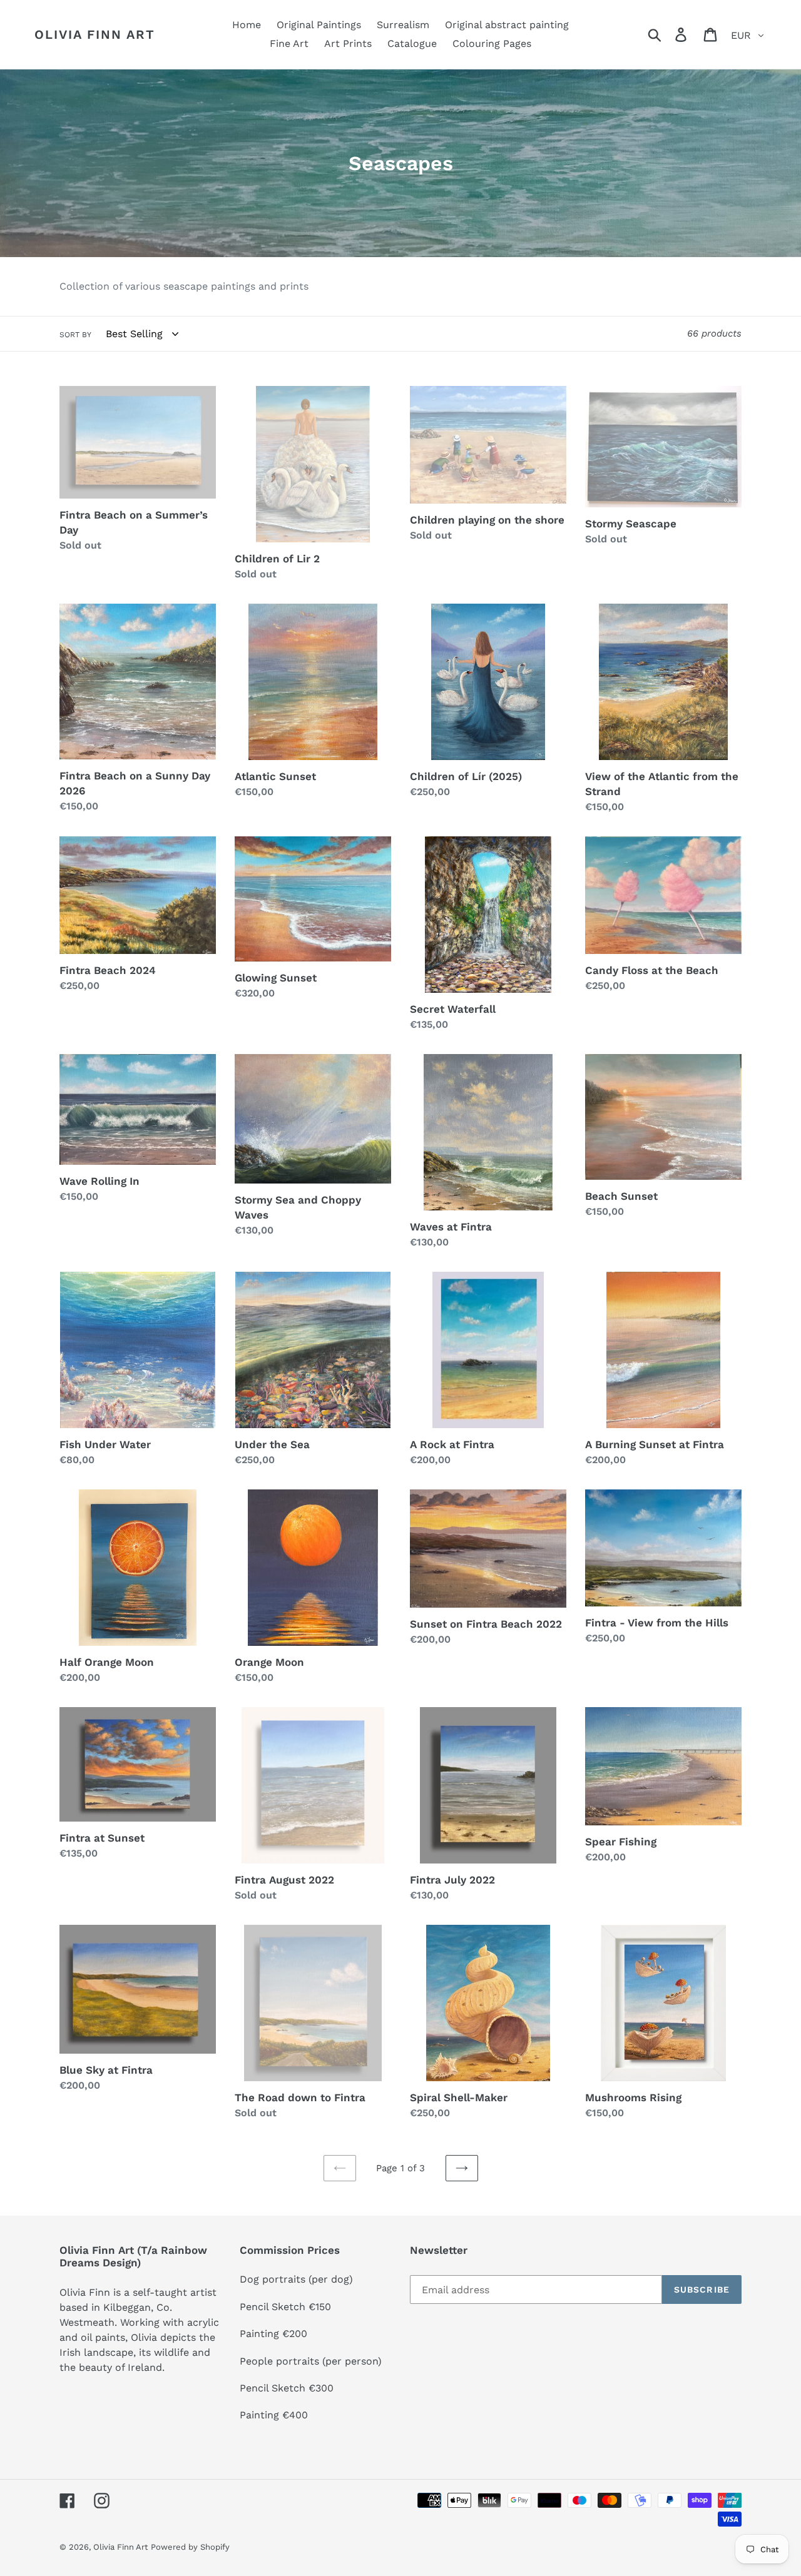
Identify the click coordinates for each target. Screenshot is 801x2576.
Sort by (75, 335)
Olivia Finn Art (95, 34)
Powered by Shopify (190, 2547)
